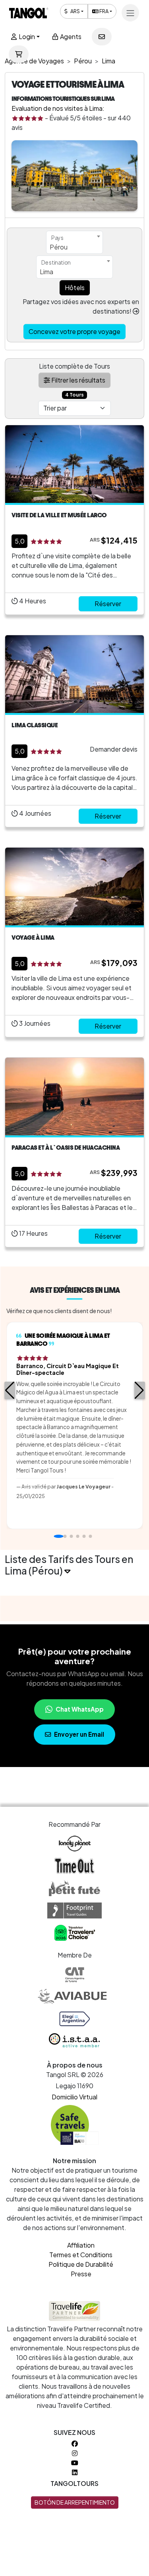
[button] (10, 1390)
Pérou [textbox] (59, 247)
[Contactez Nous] (102, 37)
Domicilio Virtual (74, 2097)
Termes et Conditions (81, 2255)
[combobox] (74, 242)
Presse (81, 2274)
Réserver (108, 604)
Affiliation (81, 2245)
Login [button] (26, 36)
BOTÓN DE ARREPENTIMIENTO (75, 2502)
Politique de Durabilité (81, 2264)
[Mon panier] (19, 54)
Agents (70, 36)
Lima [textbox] (46, 272)
